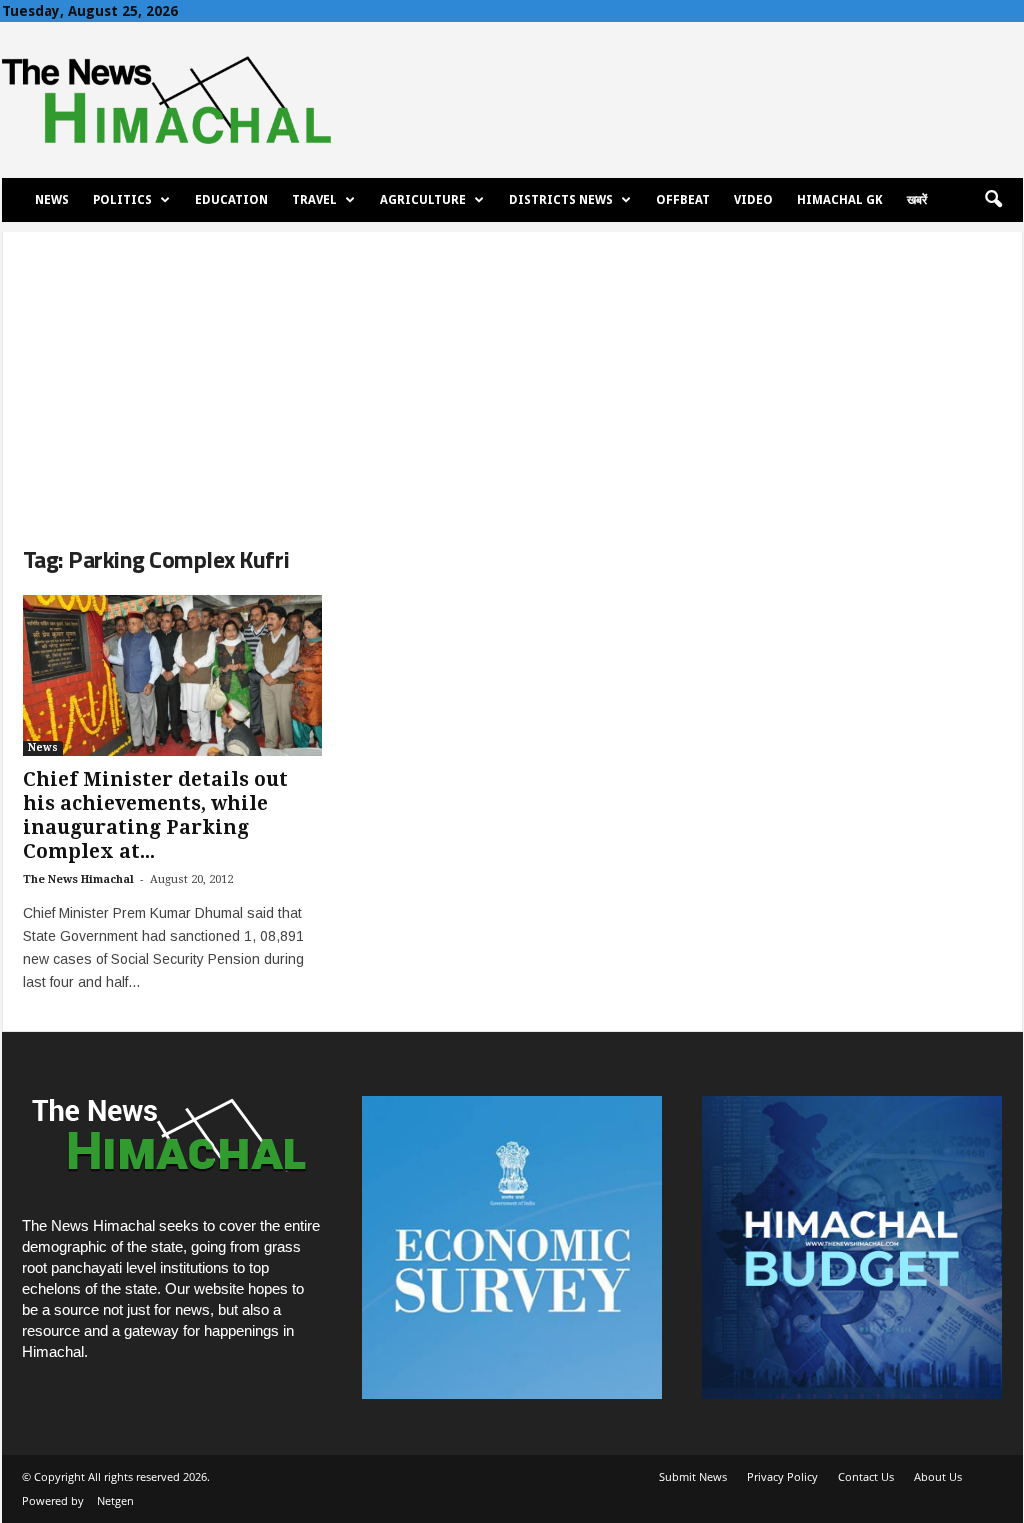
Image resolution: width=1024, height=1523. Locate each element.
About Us (938, 1476)
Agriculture (423, 200)
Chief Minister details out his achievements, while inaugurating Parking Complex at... (155, 815)
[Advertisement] (512, 372)
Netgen (115, 1500)
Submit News (693, 1476)
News (52, 200)
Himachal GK (840, 200)
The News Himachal (78, 879)
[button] (993, 200)
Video (753, 200)
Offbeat (683, 200)
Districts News (561, 200)
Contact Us (866, 1476)
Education (231, 200)
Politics (122, 200)
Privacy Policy (782, 1476)
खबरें (917, 200)
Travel (314, 200)
